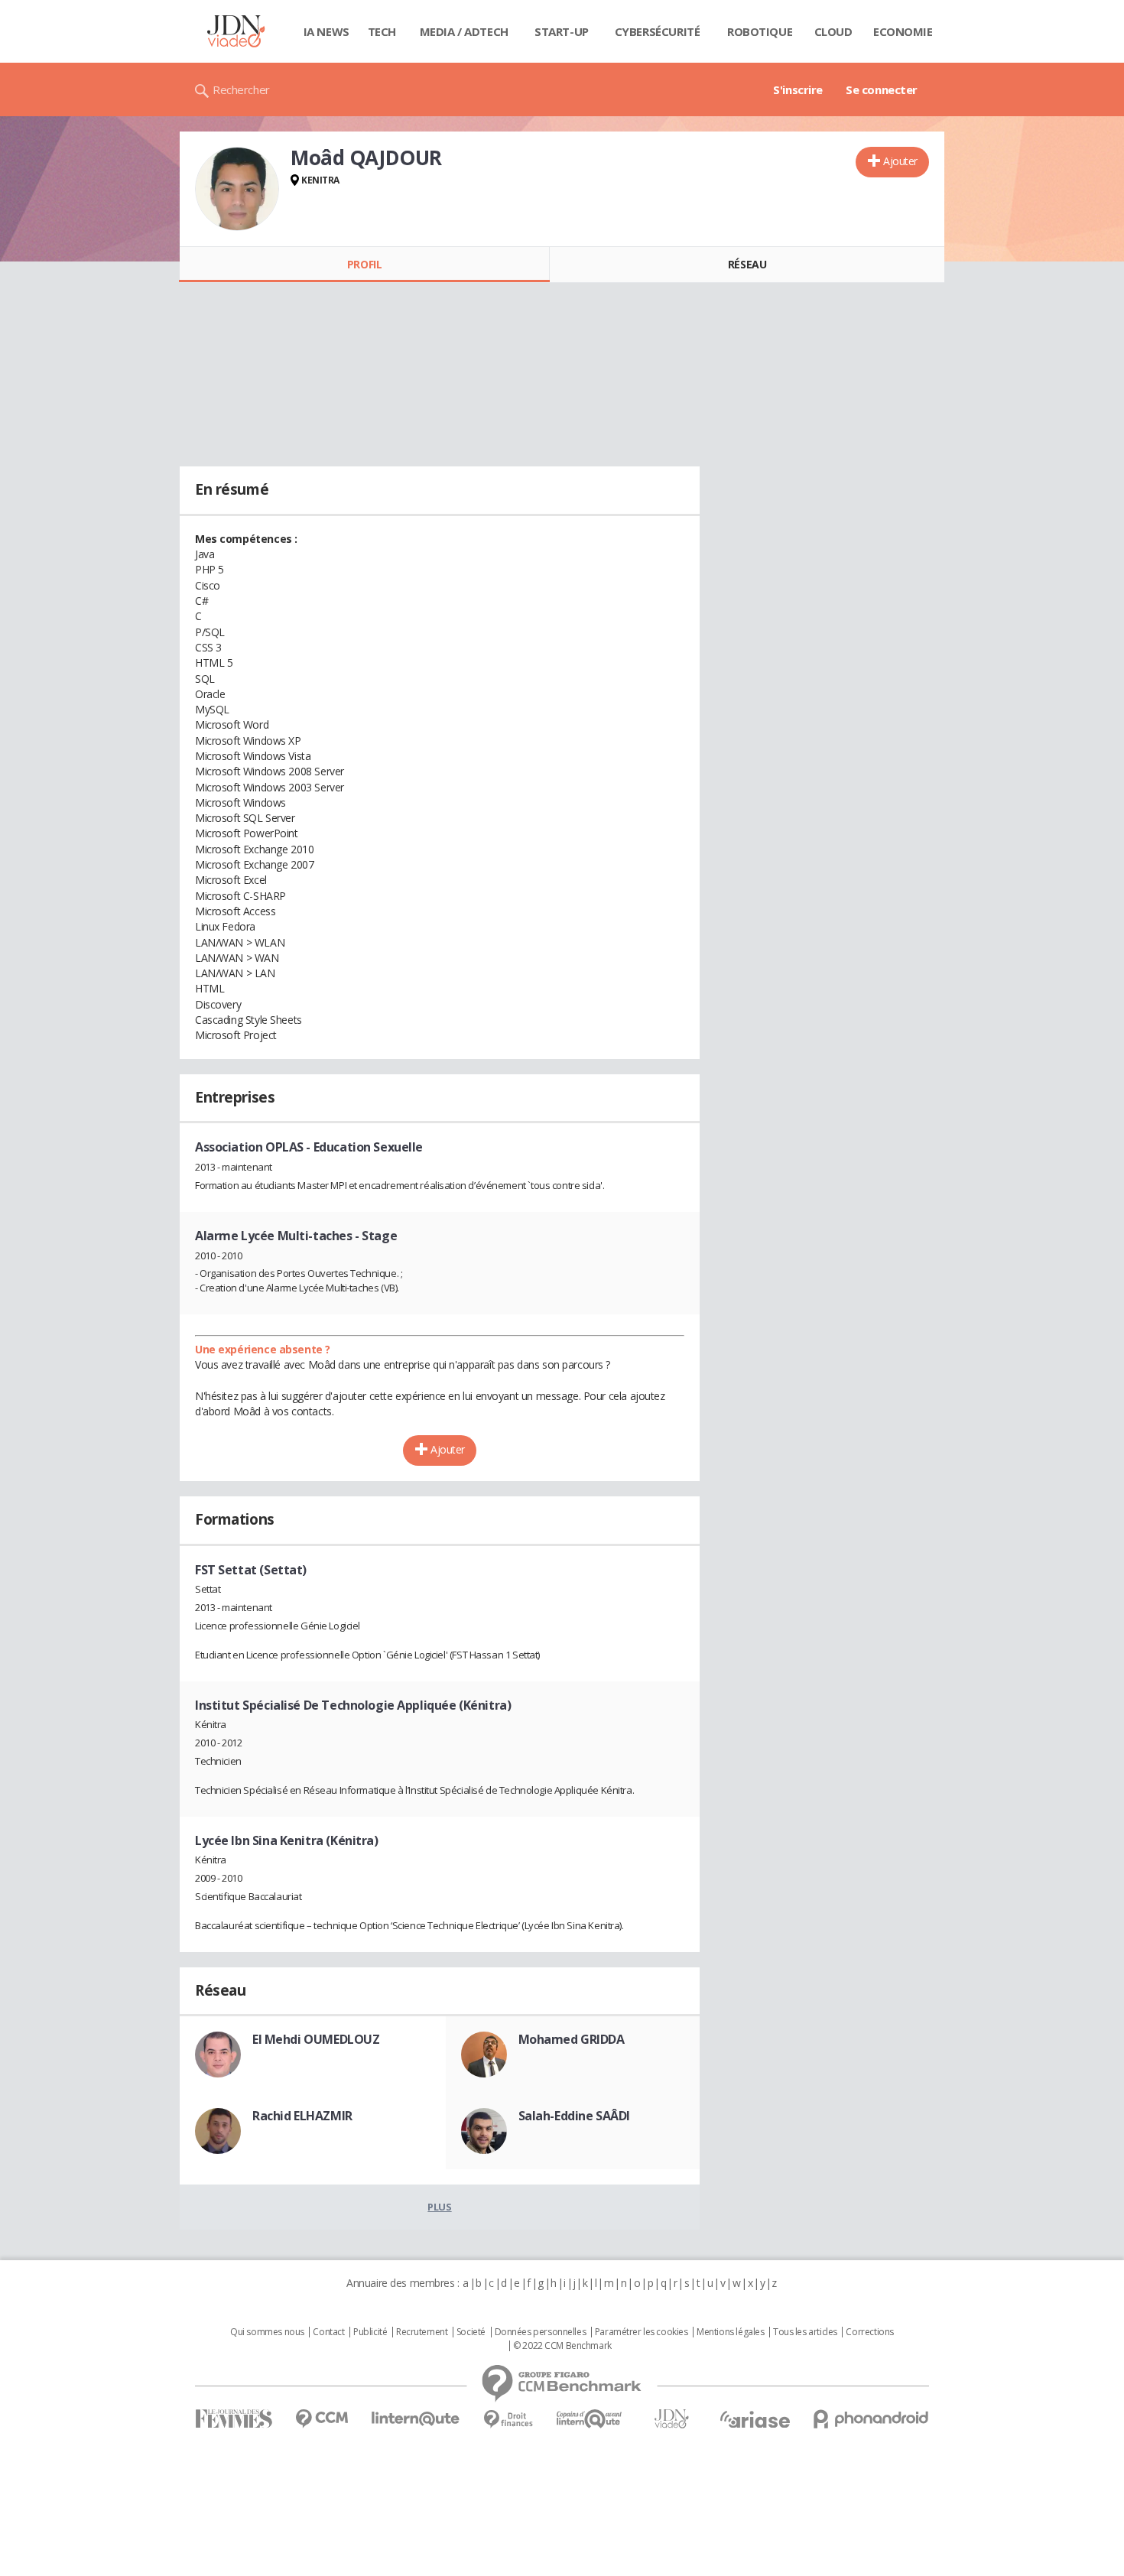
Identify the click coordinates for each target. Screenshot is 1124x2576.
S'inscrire (798, 89)
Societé (471, 2332)
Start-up (562, 31)
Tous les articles (805, 2332)
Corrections (869, 2332)
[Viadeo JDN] (671, 2419)
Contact (328, 2332)
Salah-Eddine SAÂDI (574, 2116)
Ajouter (900, 161)
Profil (364, 264)
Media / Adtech (464, 31)
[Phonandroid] (871, 2419)
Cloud (833, 31)
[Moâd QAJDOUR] (237, 189)
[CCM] (322, 2419)
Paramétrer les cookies (642, 2332)
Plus (439, 2207)
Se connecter (882, 89)
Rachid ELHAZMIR (302, 2116)
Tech (382, 31)
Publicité (370, 2332)
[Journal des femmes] (234, 2419)
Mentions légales (730, 2332)
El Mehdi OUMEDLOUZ (316, 2039)
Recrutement (422, 2332)
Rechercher (241, 89)
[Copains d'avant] (590, 2419)
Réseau (747, 264)
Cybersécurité (658, 31)
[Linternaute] (416, 2419)
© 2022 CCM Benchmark (562, 2346)
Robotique (760, 31)
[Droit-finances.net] (508, 2420)
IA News (326, 31)
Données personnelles (541, 2332)
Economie (903, 31)
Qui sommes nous (267, 2332)
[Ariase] (755, 2419)
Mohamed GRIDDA (572, 2039)
